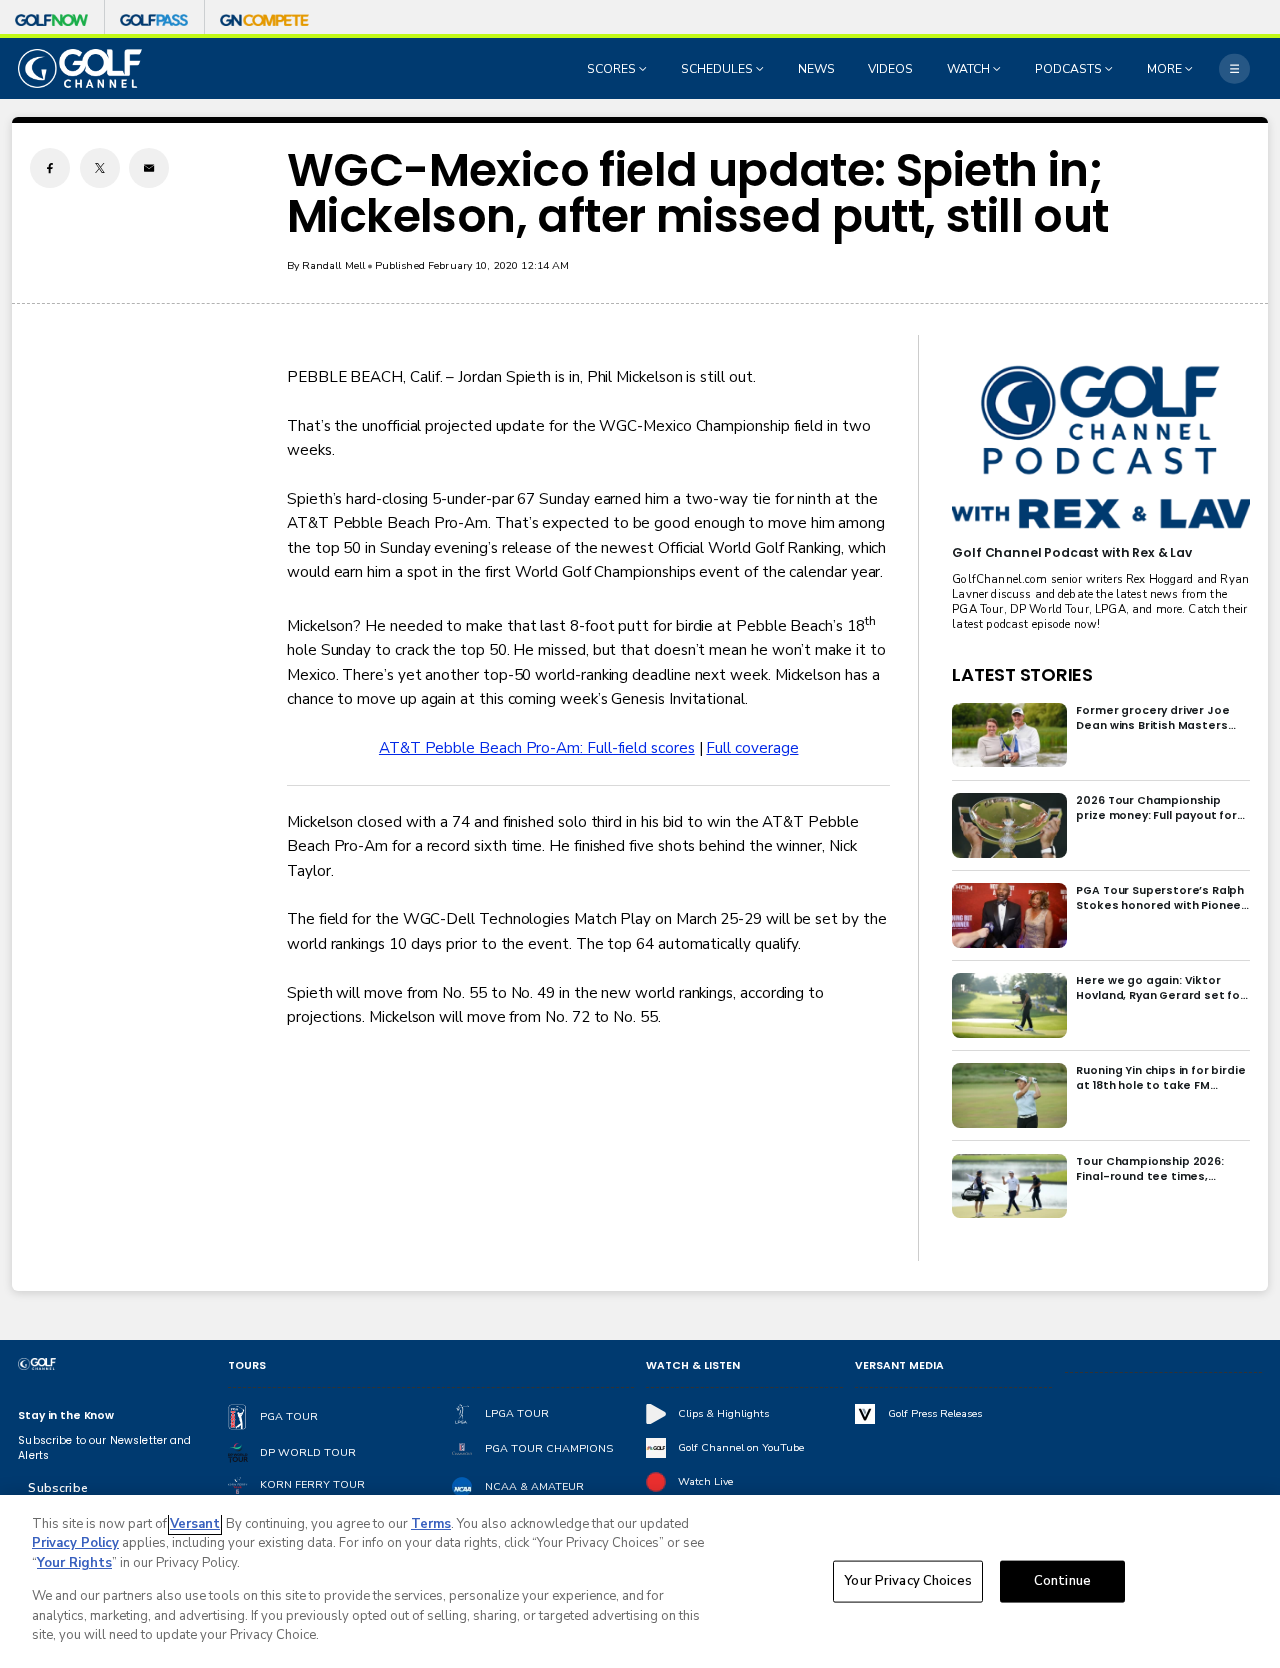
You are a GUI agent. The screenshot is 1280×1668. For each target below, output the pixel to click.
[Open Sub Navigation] (645, 69)
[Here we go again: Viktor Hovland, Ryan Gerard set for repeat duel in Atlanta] (1009, 1005)
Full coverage (752, 748)
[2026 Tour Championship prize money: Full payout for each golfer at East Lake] (1009, 825)
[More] (1234, 68)
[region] (640, 1581)
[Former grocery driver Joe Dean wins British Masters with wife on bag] (1009, 735)
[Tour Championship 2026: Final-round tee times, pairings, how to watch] (1009, 1186)
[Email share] (149, 168)
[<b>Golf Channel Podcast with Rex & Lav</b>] (1100, 448)
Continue (1062, 1581)
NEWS (816, 69)
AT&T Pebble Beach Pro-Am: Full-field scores (537, 748)
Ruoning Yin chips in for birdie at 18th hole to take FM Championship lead (1160, 1078)
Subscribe (57, 1488)
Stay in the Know (66, 1415)
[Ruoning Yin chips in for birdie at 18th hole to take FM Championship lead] (1009, 1095)
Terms (431, 1524)
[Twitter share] (100, 168)
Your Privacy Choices (908, 1581)
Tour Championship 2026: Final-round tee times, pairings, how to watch (1149, 1169)
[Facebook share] (50, 168)
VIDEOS (890, 69)
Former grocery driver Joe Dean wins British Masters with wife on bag (1152, 718)
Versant (195, 1524)
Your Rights (74, 1563)
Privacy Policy (75, 1543)
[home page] (80, 68)
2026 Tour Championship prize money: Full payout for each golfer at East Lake (1156, 808)
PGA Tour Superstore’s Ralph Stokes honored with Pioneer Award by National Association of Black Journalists (1161, 898)
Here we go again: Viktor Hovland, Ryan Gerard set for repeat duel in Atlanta (1160, 988)
